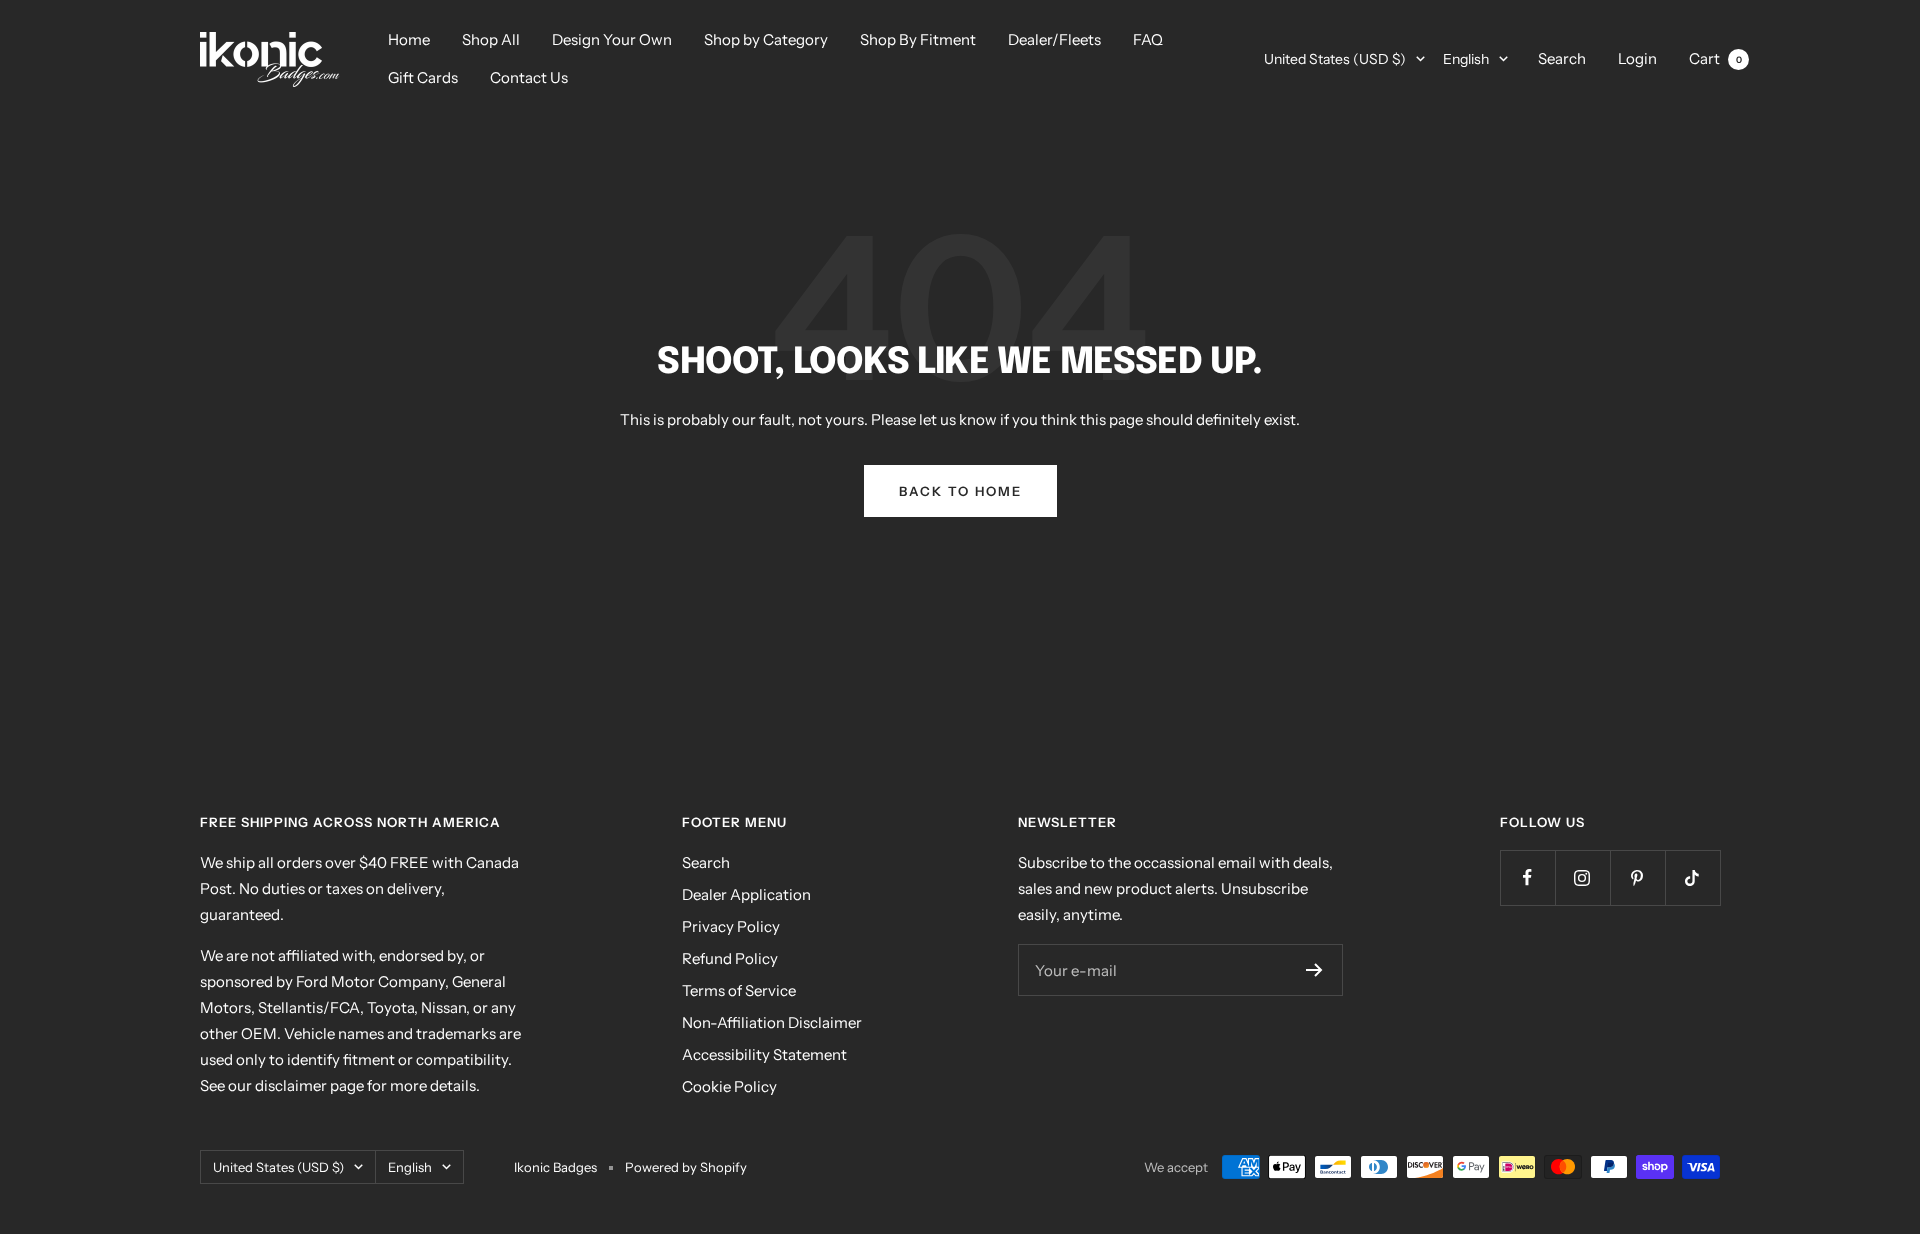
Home (409, 39)
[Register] (1314, 970)
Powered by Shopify (686, 1167)
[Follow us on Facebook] (1527, 877)
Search (1562, 58)
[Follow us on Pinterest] (1637, 877)
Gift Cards (423, 77)
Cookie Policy (729, 1086)
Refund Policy (730, 958)
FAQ (1148, 39)
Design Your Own (612, 39)
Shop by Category (766, 39)
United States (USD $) (1335, 59)
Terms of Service (739, 990)
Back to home (960, 491)
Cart (1715, 58)
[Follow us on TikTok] (1692, 877)
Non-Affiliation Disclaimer (772, 1022)
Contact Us (529, 77)
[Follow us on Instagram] (1582, 877)
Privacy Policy (731, 926)
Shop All (491, 39)
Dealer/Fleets (1054, 39)
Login (1637, 58)
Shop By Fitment (918, 39)
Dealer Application (746, 894)
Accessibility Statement (764, 1054)
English (1466, 59)
